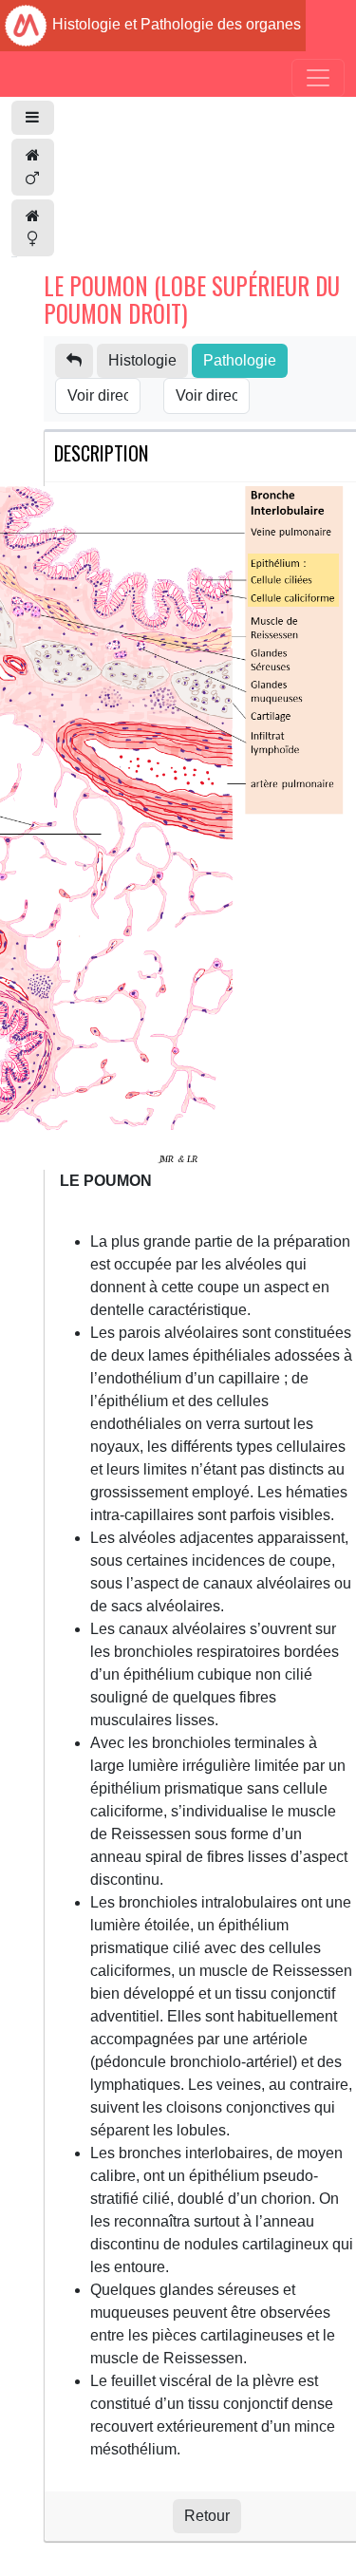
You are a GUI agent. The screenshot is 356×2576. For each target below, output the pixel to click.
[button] (33, 118)
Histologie (142, 360)
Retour (207, 2516)
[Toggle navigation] (318, 78)
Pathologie (240, 360)
